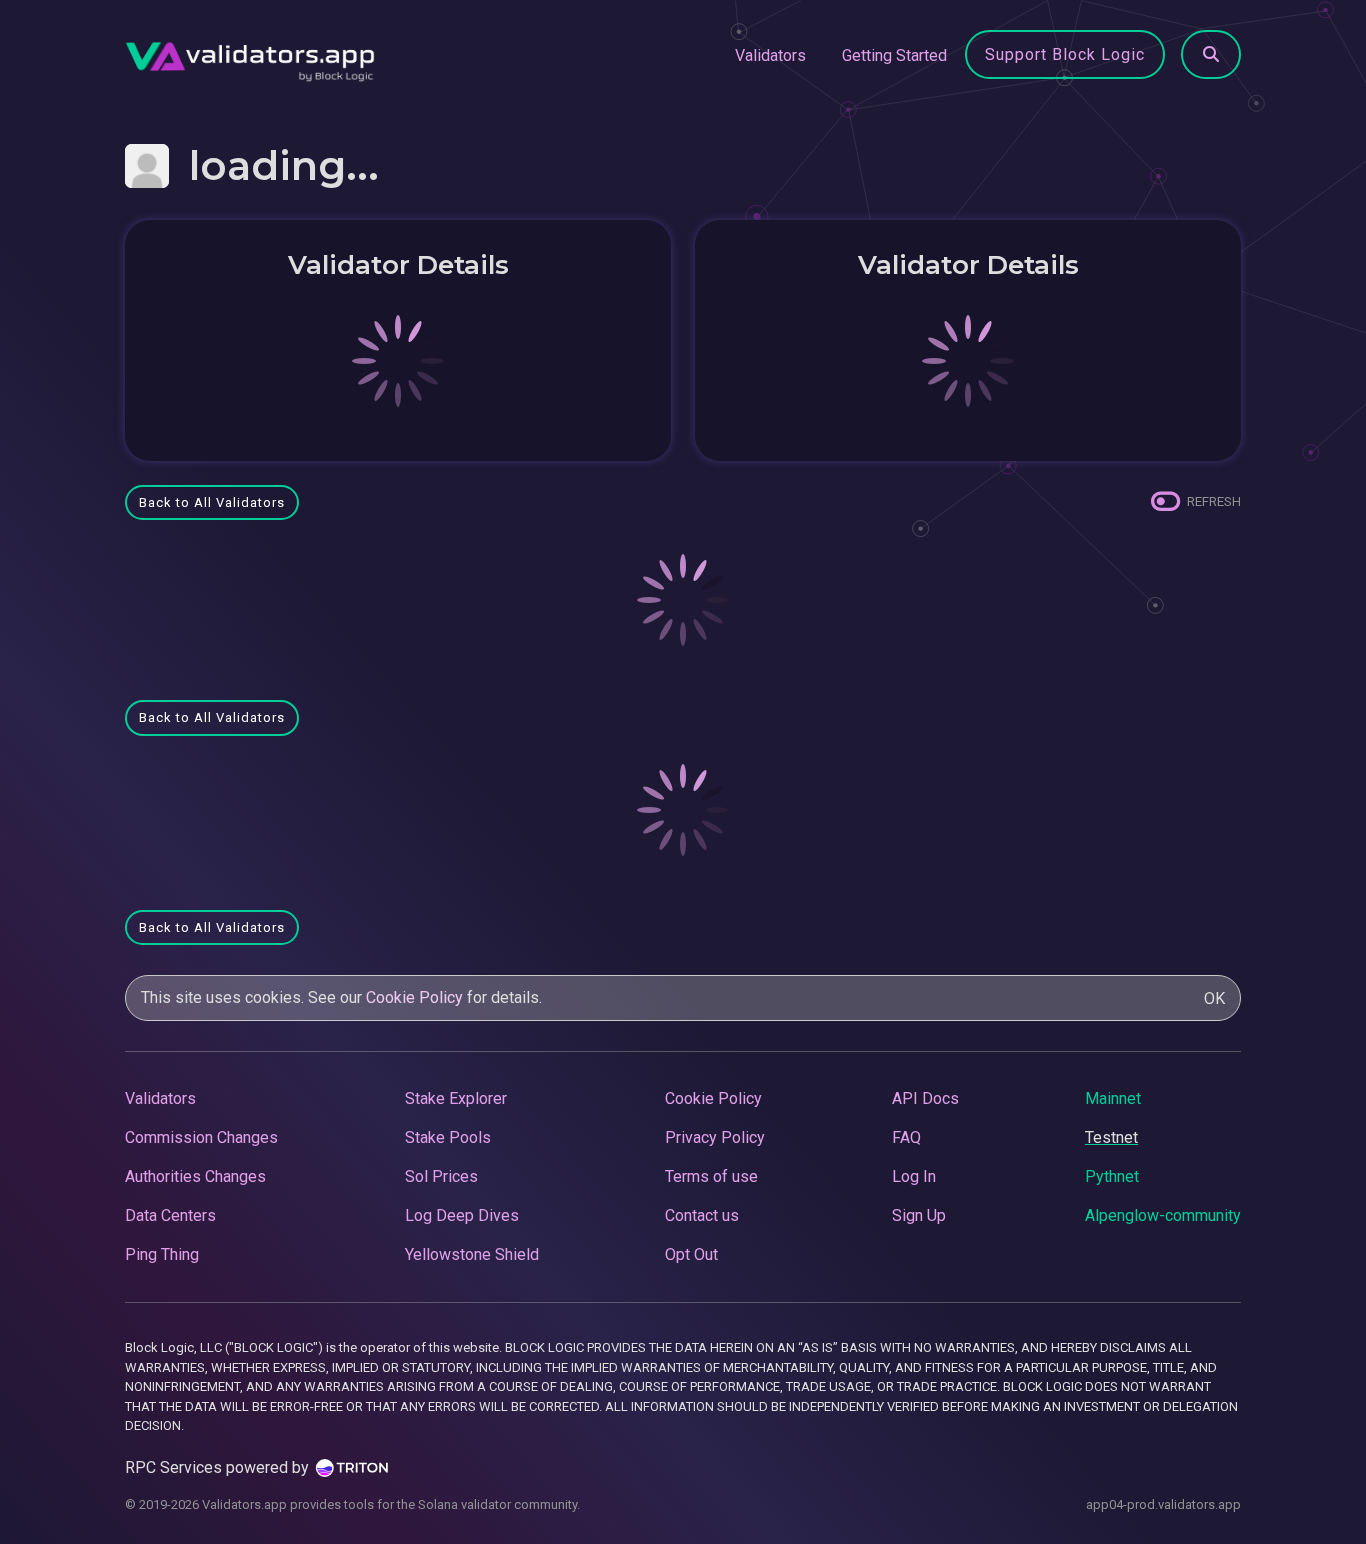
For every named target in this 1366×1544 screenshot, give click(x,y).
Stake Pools (448, 1137)
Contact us (702, 1215)
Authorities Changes (195, 1176)
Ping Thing (162, 1254)
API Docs (925, 1098)
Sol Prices (441, 1176)
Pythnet (1112, 1176)
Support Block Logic (1065, 54)
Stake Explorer (456, 1098)
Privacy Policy (715, 1137)
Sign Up (919, 1215)
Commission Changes (201, 1137)
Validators (770, 55)
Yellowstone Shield (472, 1254)
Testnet (1111, 1137)
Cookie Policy (414, 997)
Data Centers (170, 1215)
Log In (914, 1176)
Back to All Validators (212, 502)
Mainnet (1113, 1098)
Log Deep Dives (462, 1215)
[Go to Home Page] (250, 56)
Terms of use (711, 1176)
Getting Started (894, 55)
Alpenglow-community (1163, 1215)
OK (1214, 998)
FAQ (906, 1137)
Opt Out (691, 1254)
